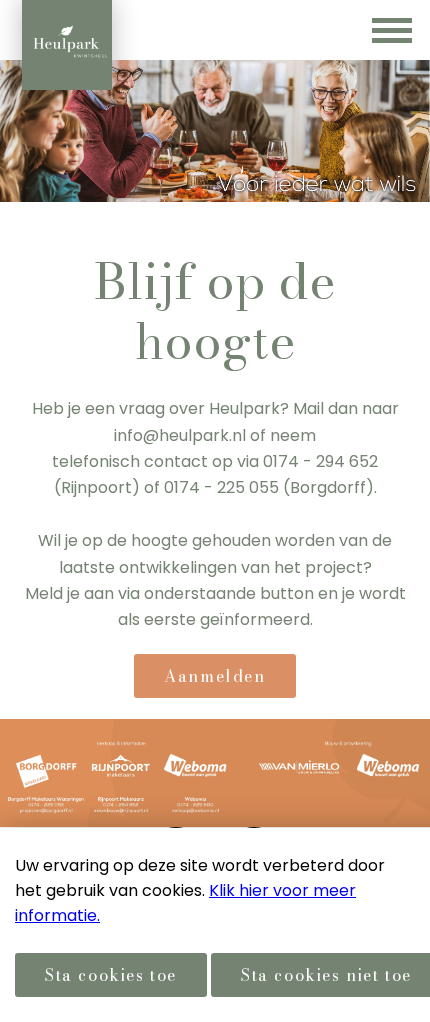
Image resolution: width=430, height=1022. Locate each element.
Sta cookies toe (111, 975)
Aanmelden (214, 676)
